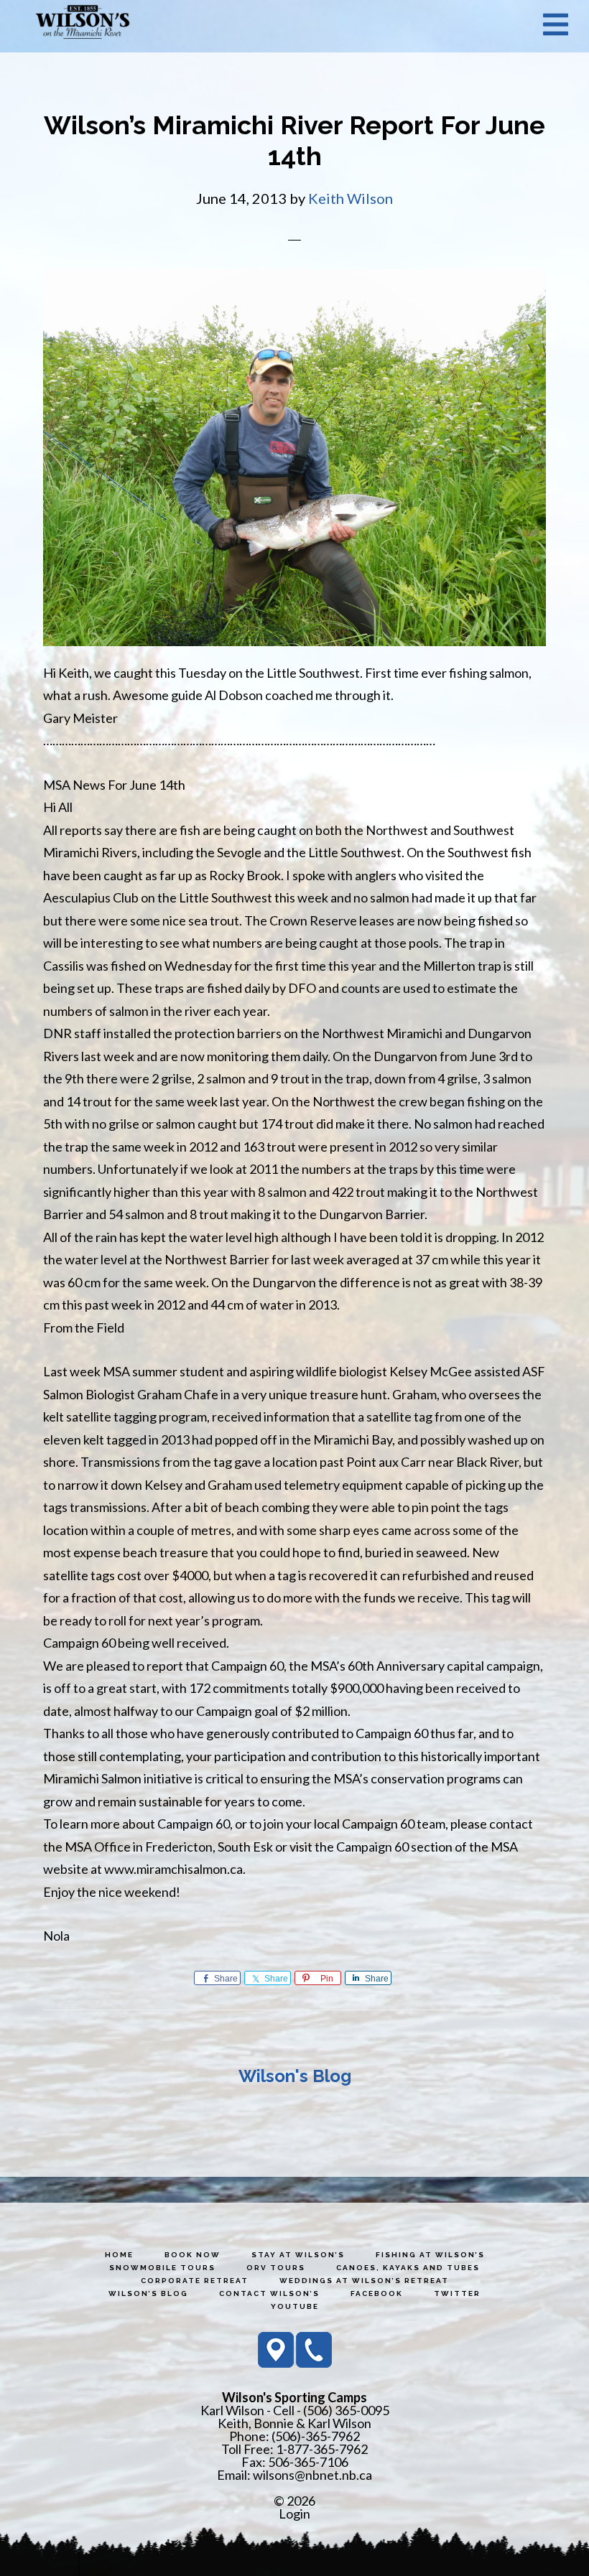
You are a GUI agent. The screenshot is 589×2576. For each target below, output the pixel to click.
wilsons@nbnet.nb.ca (312, 2475)
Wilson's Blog (295, 2076)
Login (294, 2514)
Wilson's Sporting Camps (83, 24)
